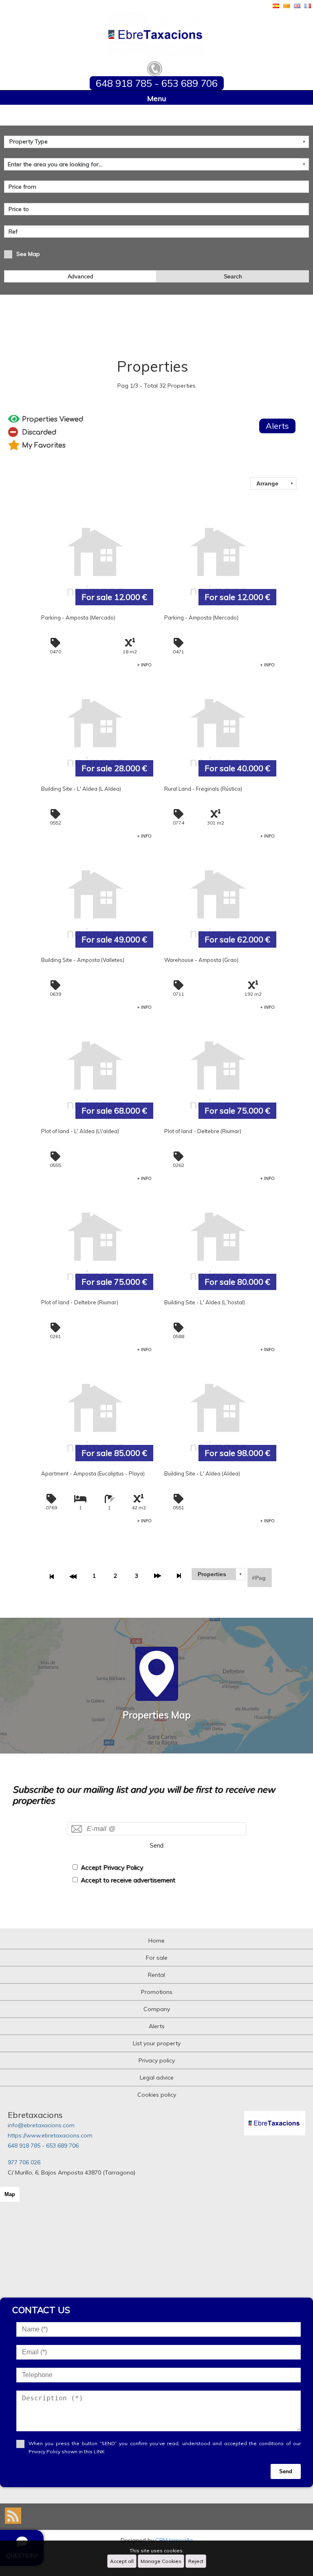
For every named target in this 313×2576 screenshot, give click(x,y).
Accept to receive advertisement (128, 1880)
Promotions (157, 1992)
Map (10, 2194)
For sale (157, 1958)
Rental (156, 1975)
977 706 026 (24, 2162)
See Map (28, 254)
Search (233, 276)
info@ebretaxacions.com (41, 2125)
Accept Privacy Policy (112, 1867)
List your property (157, 2043)
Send (156, 1845)
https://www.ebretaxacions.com (50, 2135)
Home (156, 1941)
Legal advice (157, 2078)
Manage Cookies (161, 2561)
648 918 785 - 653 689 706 (43, 2146)
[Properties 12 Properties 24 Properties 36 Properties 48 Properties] (218, 1574)
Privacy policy (157, 2060)
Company (157, 2009)
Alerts (157, 2026)
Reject (196, 2561)
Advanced (80, 276)
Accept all (122, 2561)
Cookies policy (157, 2095)
